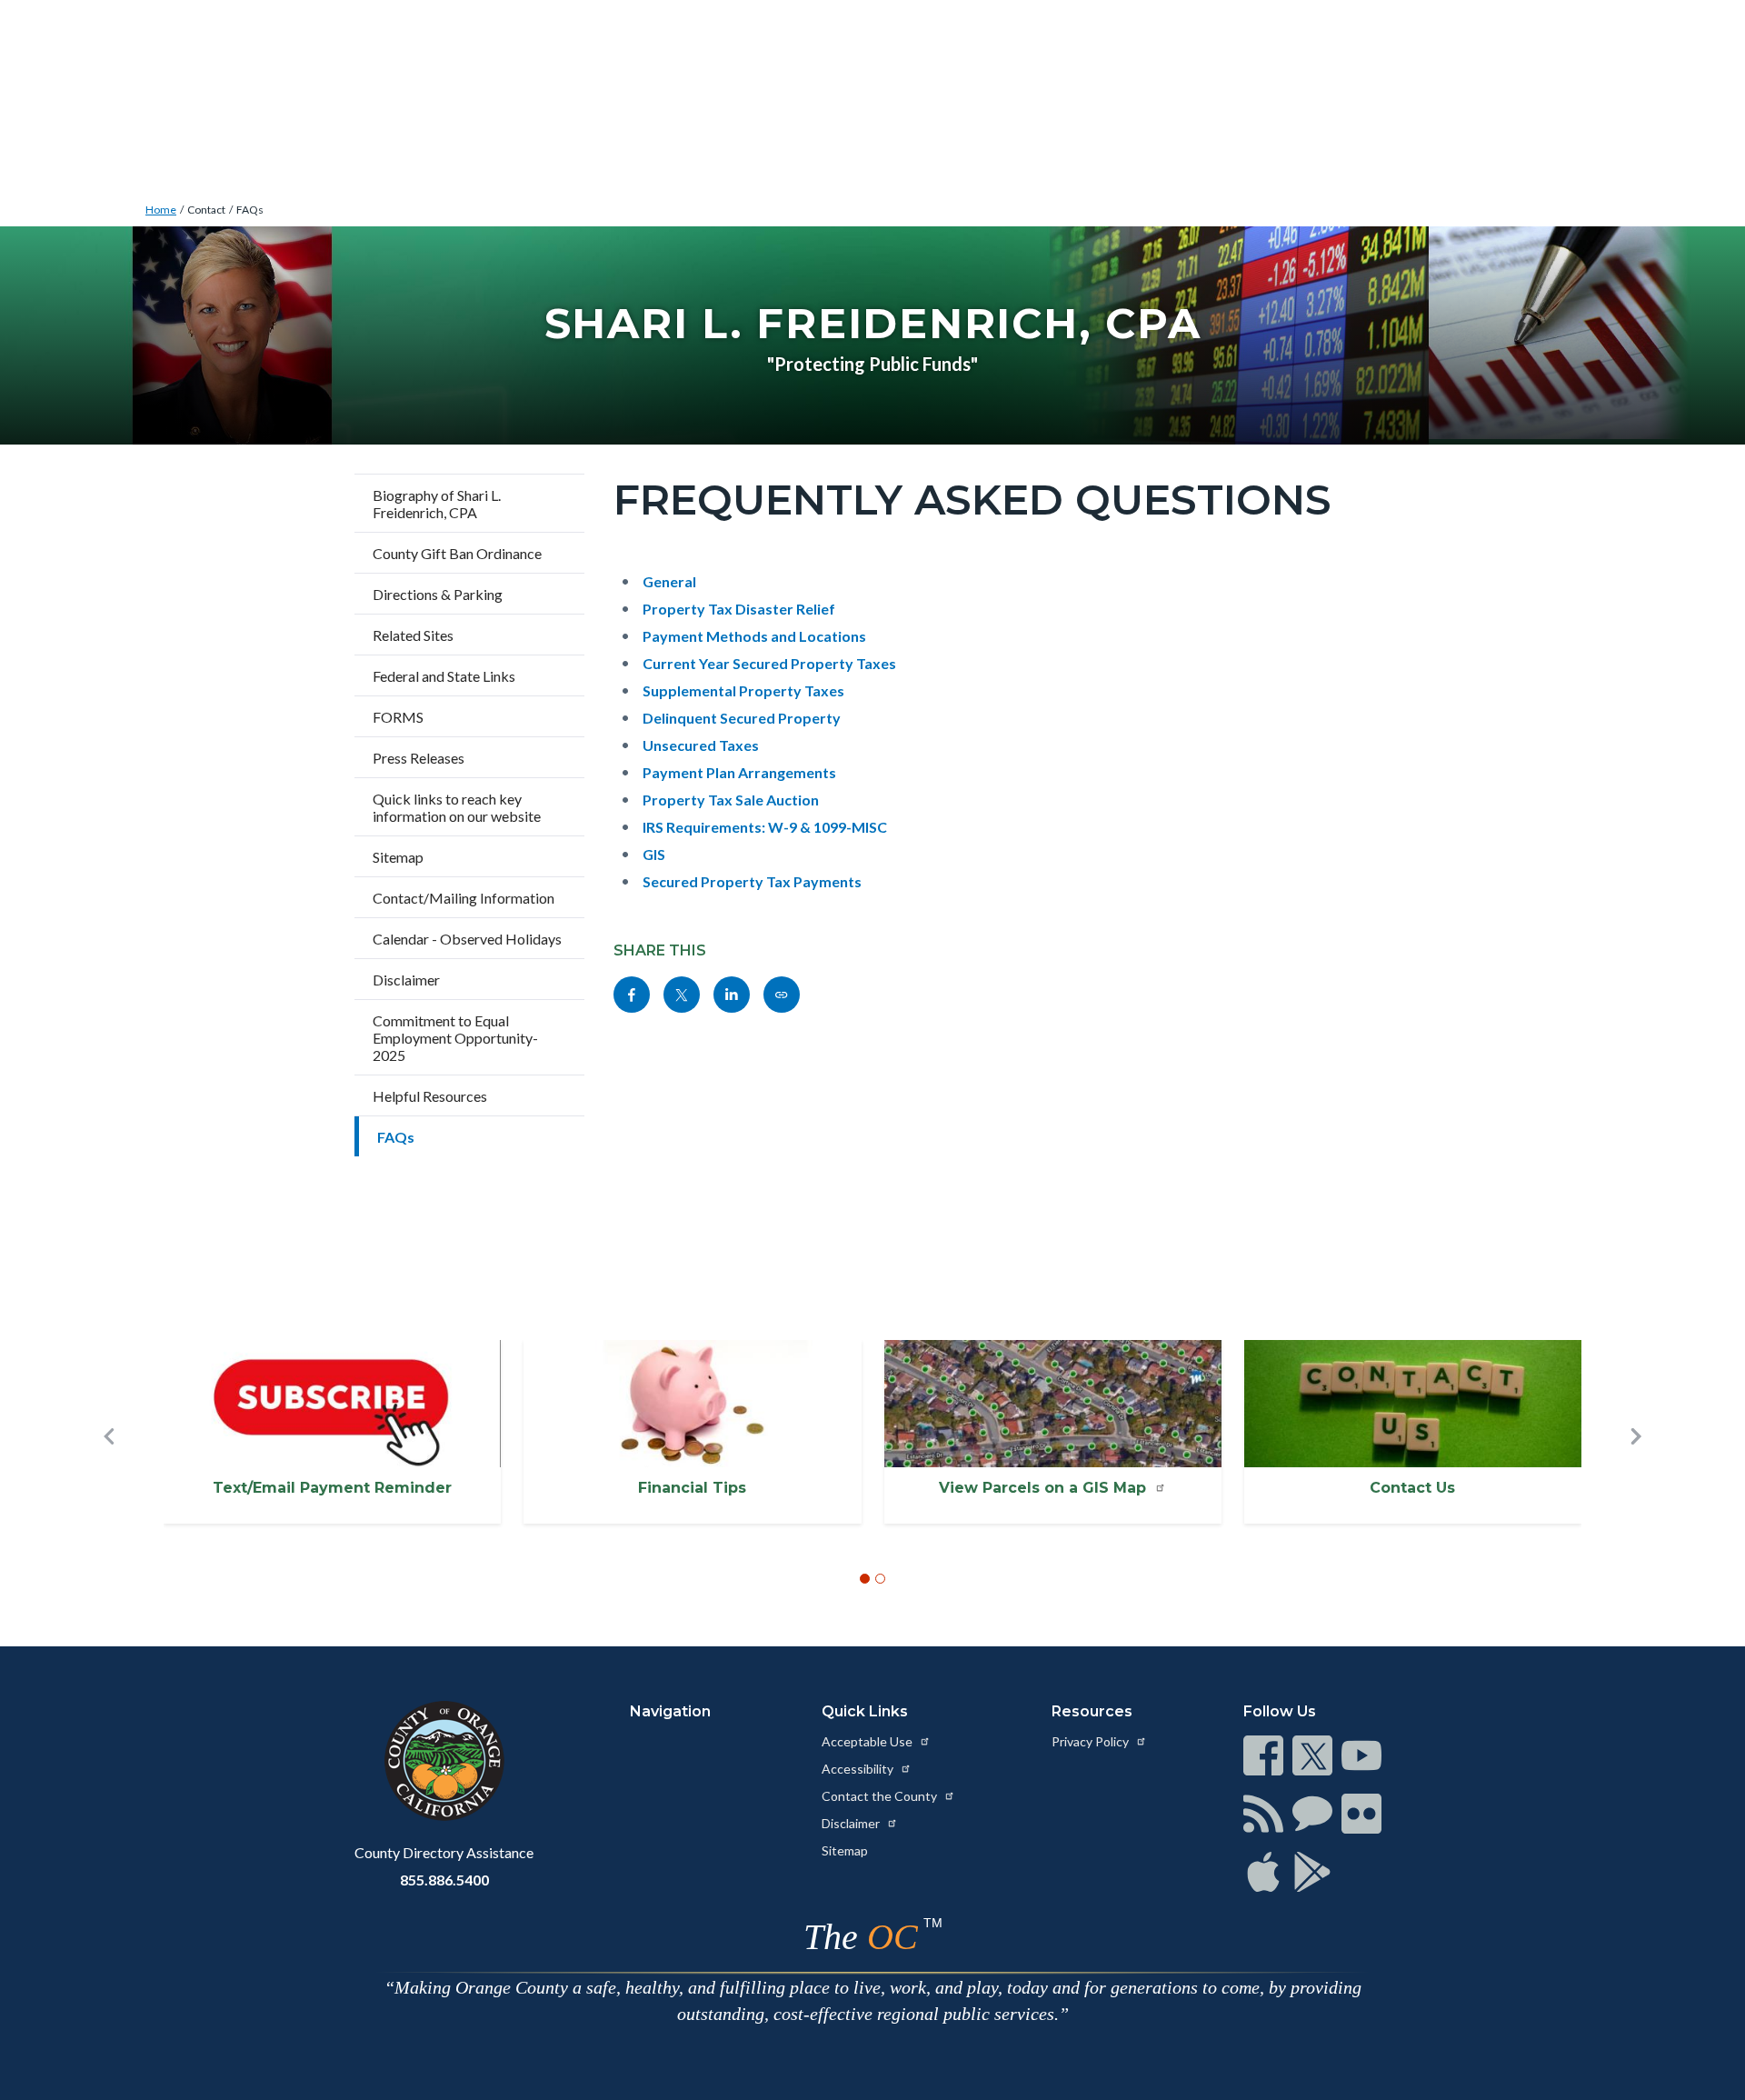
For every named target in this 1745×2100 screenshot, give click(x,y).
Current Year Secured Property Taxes (769, 663)
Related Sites (413, 635)
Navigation (670, 1711)
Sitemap (398, 857)
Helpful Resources (430, 1096)
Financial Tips (692, 1488)
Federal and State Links (444, 676)
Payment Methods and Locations (754, 636)
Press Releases (419, 758)
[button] (109, 1466)
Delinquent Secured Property (742, 718)
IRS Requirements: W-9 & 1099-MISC (765, 827)
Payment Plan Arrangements (739, 772)
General (669, 581)
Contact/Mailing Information (464, 898)
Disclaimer (406, 980)
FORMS (398, 717)
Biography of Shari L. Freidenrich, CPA (437, 504)
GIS (654, 854)
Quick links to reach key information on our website (457, 807)
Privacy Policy (1092, 1741)
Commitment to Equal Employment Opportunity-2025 (455, 1038)
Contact (206, 210)
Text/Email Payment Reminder (332, 1488)
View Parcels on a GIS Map (1045, 1488)
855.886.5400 (444, 1880)
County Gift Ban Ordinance (457, 553)
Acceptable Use (868, 1741)
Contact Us (1412, 1488)
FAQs (250, 210)
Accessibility (859, 1769)
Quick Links (865, 1711)
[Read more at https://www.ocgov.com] (444, 1761)
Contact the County (881, 1796)
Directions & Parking (438, 594)
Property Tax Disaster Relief (739, 609)
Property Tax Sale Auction (731, 800)
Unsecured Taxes (701, 745)
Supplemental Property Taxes (743, 690)
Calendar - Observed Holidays (467, 939)
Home (161, 210)
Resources (1092, 1711)
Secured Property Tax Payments (752, 881)
